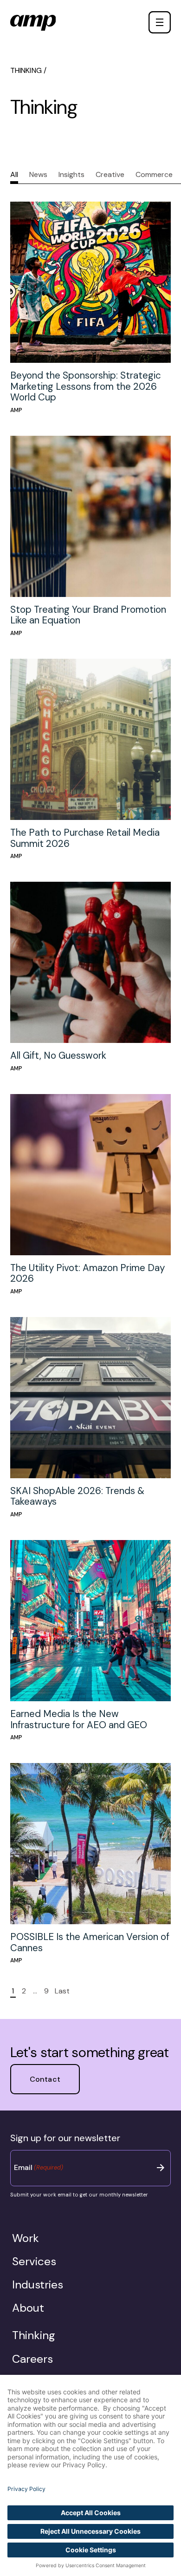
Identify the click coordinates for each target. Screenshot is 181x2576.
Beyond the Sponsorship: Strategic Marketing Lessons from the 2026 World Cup (86, 386)
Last (62, 1991)
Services (34, 2261)
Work (26, 2238)
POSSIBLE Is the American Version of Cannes (90, 1942)
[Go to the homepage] (33, 23)
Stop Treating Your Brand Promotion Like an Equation (88, 615)
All (14, 174)
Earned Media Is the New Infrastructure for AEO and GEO (79, 1719)
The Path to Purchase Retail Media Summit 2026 (85, 838)
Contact (143, 22)
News (38, 174)
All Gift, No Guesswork (58, 1055)
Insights (71, 174)
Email (39, 2167)
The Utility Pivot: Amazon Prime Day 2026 (87, 1273)
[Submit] (161, 2168)
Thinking (34, 2335)
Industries (38, 2285)
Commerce (154, 174)
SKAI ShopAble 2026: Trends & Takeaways (77, 1496)
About (28, 2308)
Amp (16, 410)
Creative (110, 174)
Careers (32, 2359)
